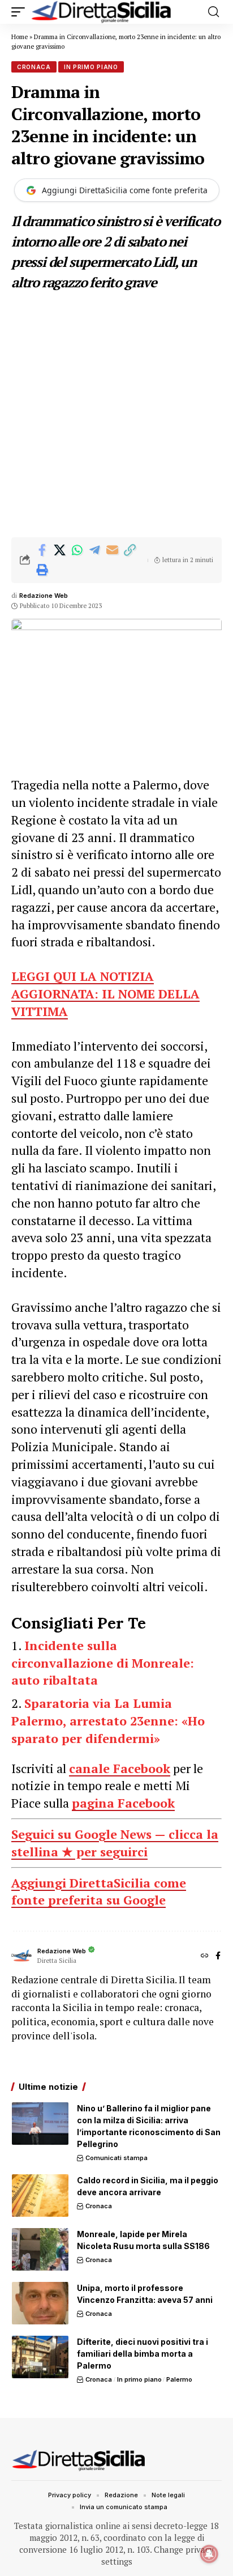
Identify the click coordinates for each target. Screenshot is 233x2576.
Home (20, 37)
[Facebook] (218, 1956)
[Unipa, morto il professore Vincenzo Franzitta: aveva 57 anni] (40, 2303)
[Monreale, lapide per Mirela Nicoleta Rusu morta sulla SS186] (40, 2249)
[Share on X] (59, 550)
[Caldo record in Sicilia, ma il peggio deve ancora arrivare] (40, 2195)
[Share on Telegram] (94, 550)
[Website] (205, 1956)
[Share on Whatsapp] (77, 550)
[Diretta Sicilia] (102, 12)
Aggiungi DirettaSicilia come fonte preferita (125, 190)
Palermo (179, 2379)
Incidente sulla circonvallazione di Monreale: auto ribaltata (103, 1663)
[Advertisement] (116, 415)
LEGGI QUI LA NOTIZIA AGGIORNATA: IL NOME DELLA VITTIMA (105, 994)
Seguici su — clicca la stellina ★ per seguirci (115, 1843)
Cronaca (34, 67)
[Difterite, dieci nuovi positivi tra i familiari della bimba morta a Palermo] (40, 2357)
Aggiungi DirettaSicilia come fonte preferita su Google (99, 1891)
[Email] (112, 550)
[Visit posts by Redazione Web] (21, 1956)
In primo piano (91, 67)
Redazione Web (44, 596)
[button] (21, 12)
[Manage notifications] (209, 2554)
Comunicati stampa (116, 2158)
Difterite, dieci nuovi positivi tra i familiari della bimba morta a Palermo (143, 2354)
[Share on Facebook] (42, 550)
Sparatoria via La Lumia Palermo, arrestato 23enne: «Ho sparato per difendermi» (108, 1721)
